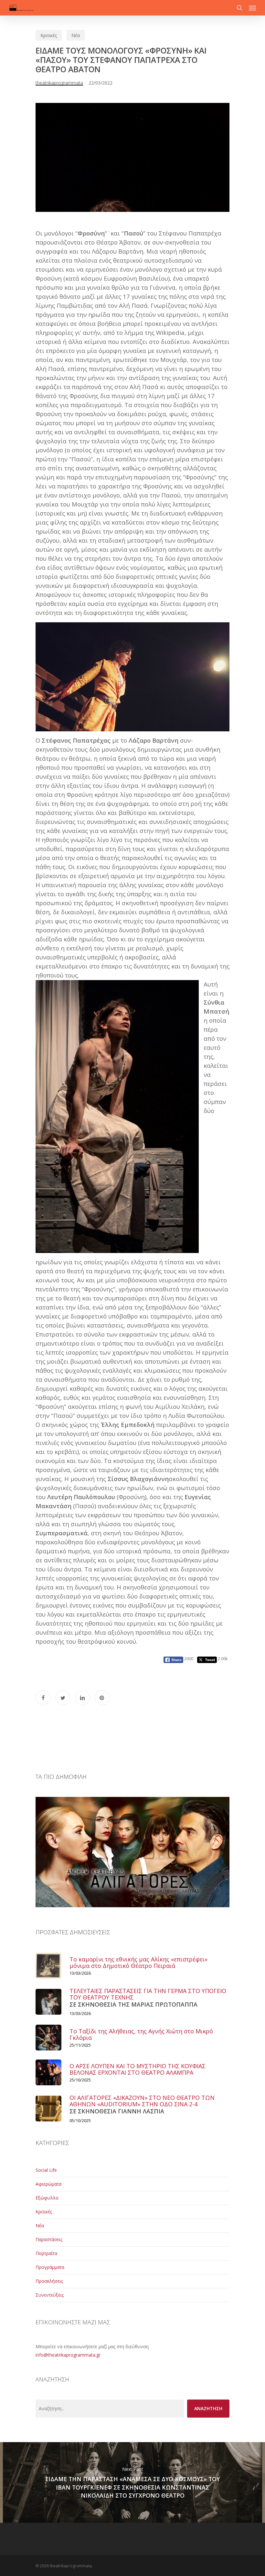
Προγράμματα (50, 2267)
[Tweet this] (63, 1698)
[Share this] (43, 1698)
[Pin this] (102, 1698)
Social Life (46, 2170)
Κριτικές (49, 35)
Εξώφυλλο (47, 2198)
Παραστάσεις (49, 2239)
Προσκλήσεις (49, 2281)
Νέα (76, 35)
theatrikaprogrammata (59, 83)
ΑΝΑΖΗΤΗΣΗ (208, 2408)
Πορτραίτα (46, 2253)
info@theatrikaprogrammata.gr (68, 2355)
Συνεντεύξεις (50, 2295)
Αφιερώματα (48, 2184)
